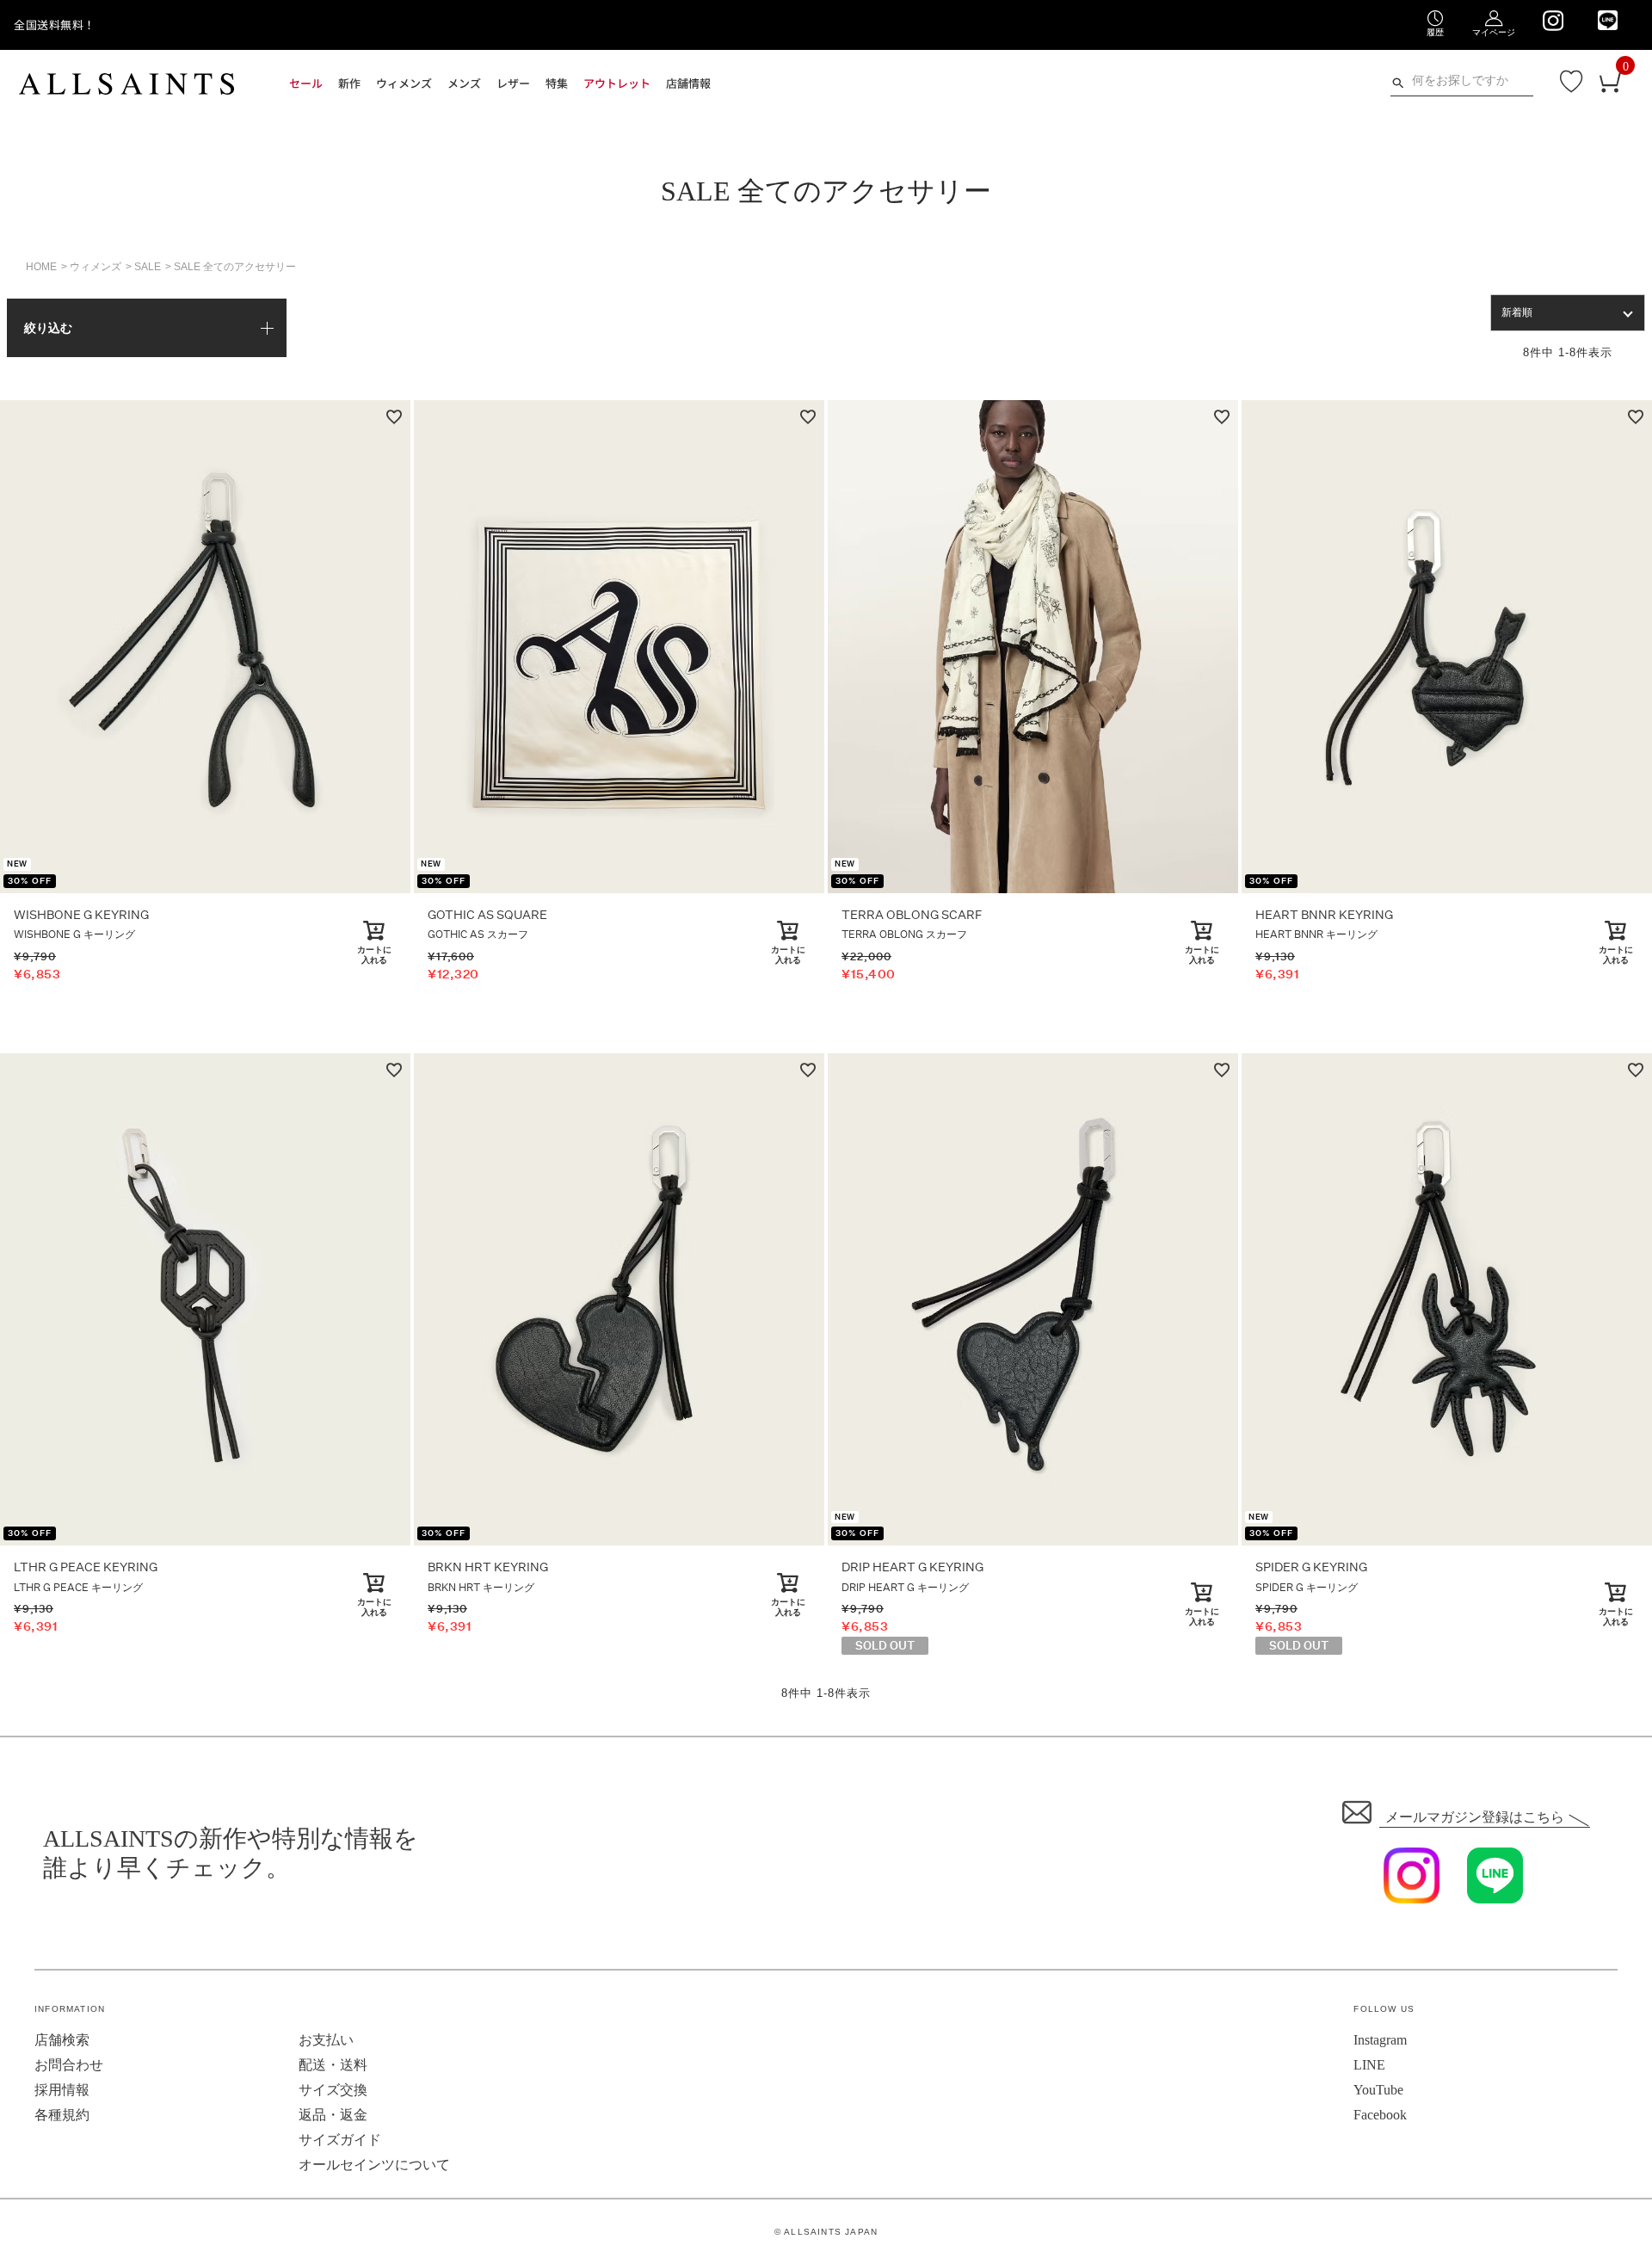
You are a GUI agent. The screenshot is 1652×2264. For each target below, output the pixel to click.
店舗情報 (688, 83)
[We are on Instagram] (1553, 21)
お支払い (326, 2040)
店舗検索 (62, 2040)
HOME (41, 267)
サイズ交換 (333, 2090)
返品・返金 (333, 2115)
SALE (148, 267)
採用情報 (62, 2090)
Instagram (1380, 2040)
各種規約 (62, 2115)
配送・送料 (333, 2065)
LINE (1369, 2065)
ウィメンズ (96, 267)
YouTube (1378, 2090)
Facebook (1380, 2115)
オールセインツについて (374, 2165)
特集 (557, 83)
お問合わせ (69, 2065)
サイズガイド (340, 2140)
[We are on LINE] (1608, 20)
